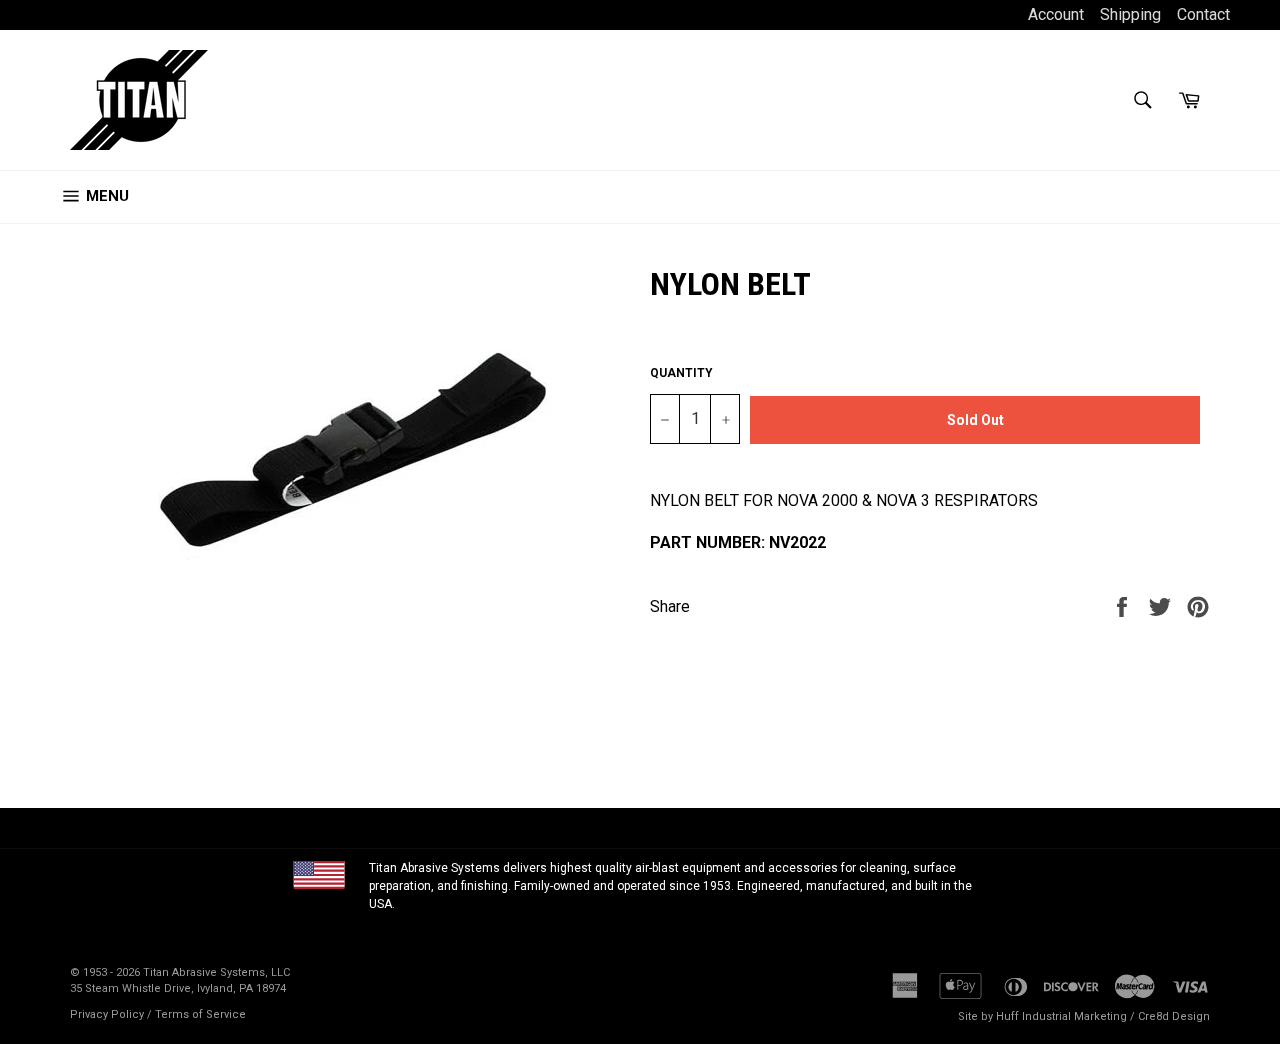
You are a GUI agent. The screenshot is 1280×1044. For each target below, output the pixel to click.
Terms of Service (200, 1014)
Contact (1203, 14)
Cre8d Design (1174, 1016)
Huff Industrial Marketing (1061, 1016)
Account (1058, 14)
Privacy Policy (107, 1014)
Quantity (681, 373)
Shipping (1130, 14)
